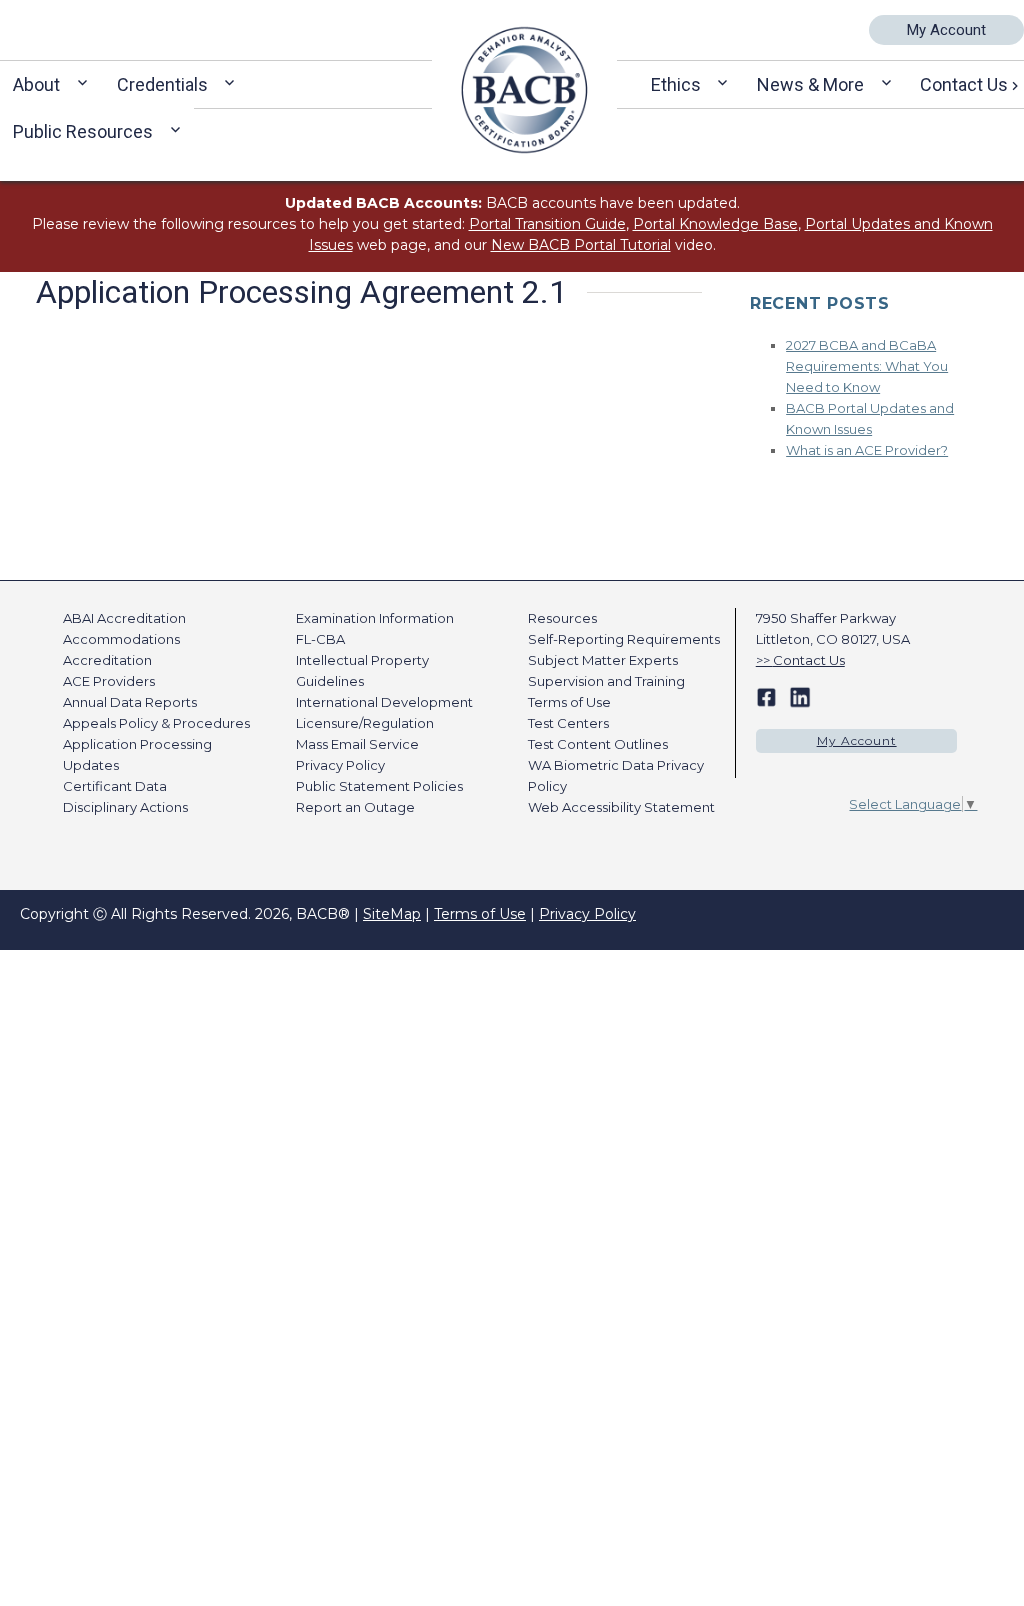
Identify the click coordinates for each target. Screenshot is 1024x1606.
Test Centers (568, 723)
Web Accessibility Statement (621, 807)
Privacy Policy (340, 765)
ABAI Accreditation (124, 618)
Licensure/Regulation (365, 723)
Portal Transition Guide (547, 224)
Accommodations (121, 639)
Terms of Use (569, 702)
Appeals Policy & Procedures (156, 723)
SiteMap (392, 914)
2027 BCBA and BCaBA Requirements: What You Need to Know (867, 366)
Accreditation (107, 660)
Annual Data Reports (130, 702)
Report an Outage (355, 807)
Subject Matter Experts (603, 660)
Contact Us (809, 660)
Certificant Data (115, 786)
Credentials (162, 84)
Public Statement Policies (379, 786)
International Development (384, 702)
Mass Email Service (357, 744)
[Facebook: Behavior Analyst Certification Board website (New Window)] (767, 696)
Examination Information (375, 618)
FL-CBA (320, 639)
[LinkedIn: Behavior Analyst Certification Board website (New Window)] (800, 696)
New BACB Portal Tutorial (581, 245)
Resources (562, 618)
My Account (946, 30)
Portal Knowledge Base (715, 224)
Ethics (676, 84)
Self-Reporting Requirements (624, 639)
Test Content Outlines (598, 744)
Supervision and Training (606, 681)
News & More (810, 84)
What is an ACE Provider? (867, 450)
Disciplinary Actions (125, 807)
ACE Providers (109, 681)
